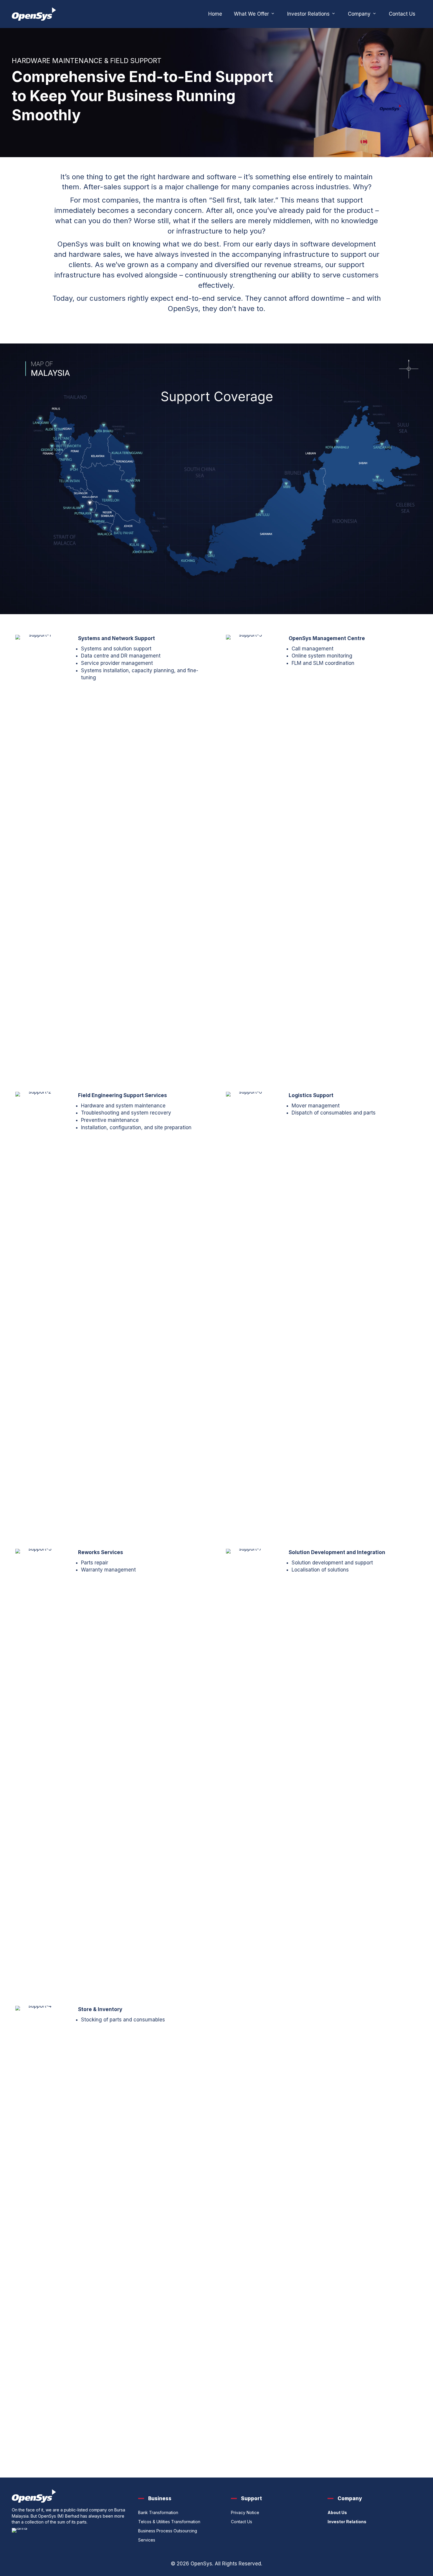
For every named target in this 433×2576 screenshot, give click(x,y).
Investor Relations (309, 14)
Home (215, 14)
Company (360, 14)
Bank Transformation (158, 2512)
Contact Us (402, 14)
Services (147, 2540)
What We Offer (252, 14)
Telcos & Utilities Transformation (169, 2522)
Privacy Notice (245, 2512)
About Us (337, 2512)
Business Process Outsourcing (168, 2531)
